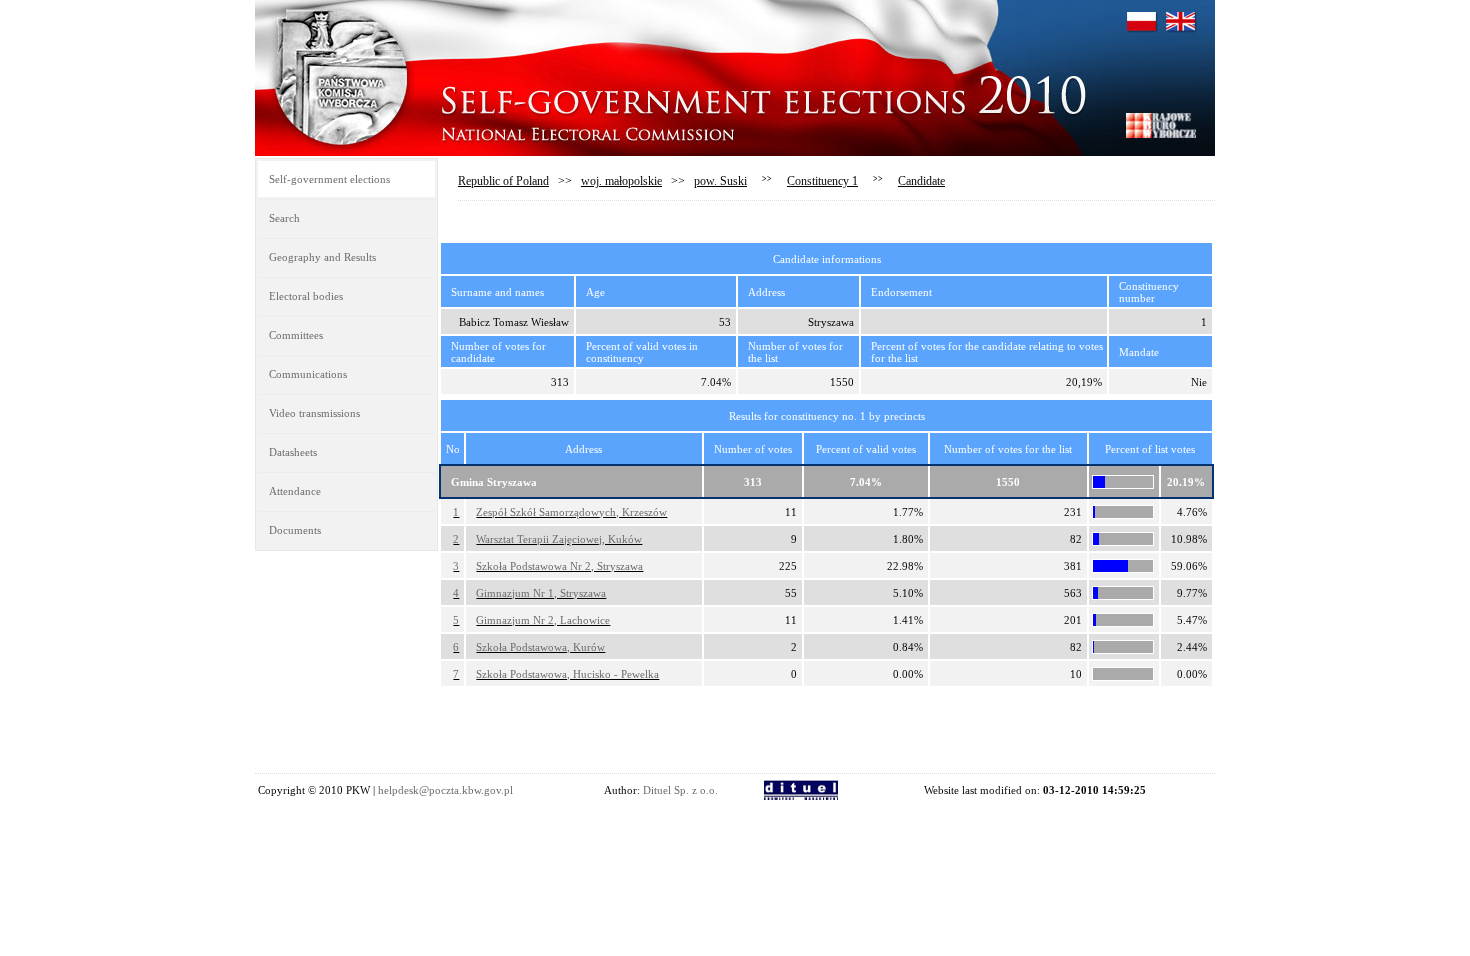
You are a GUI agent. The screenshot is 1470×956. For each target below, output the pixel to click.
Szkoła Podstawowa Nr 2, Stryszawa (559, 566)
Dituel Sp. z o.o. (680, 790)
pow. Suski (720, 181)
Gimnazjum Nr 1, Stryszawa (541, 593)
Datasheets (293, 452)
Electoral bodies (306, 296)
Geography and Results (322, 257)
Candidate (921, 181)
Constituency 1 (822, 181)
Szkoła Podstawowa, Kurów (540, 647)
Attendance (295, 491)
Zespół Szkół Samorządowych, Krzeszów (571, 512)
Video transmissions (314, 413)
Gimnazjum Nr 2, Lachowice (543, 620)
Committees (296, 335)
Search (284, 218)
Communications (308, 374)
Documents (295, 530)
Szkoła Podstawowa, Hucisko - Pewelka (567, 674)
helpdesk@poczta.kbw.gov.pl (445, 790)
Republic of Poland (503, 181)
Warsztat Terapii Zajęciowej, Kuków (559, 539)
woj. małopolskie (621, 181)
